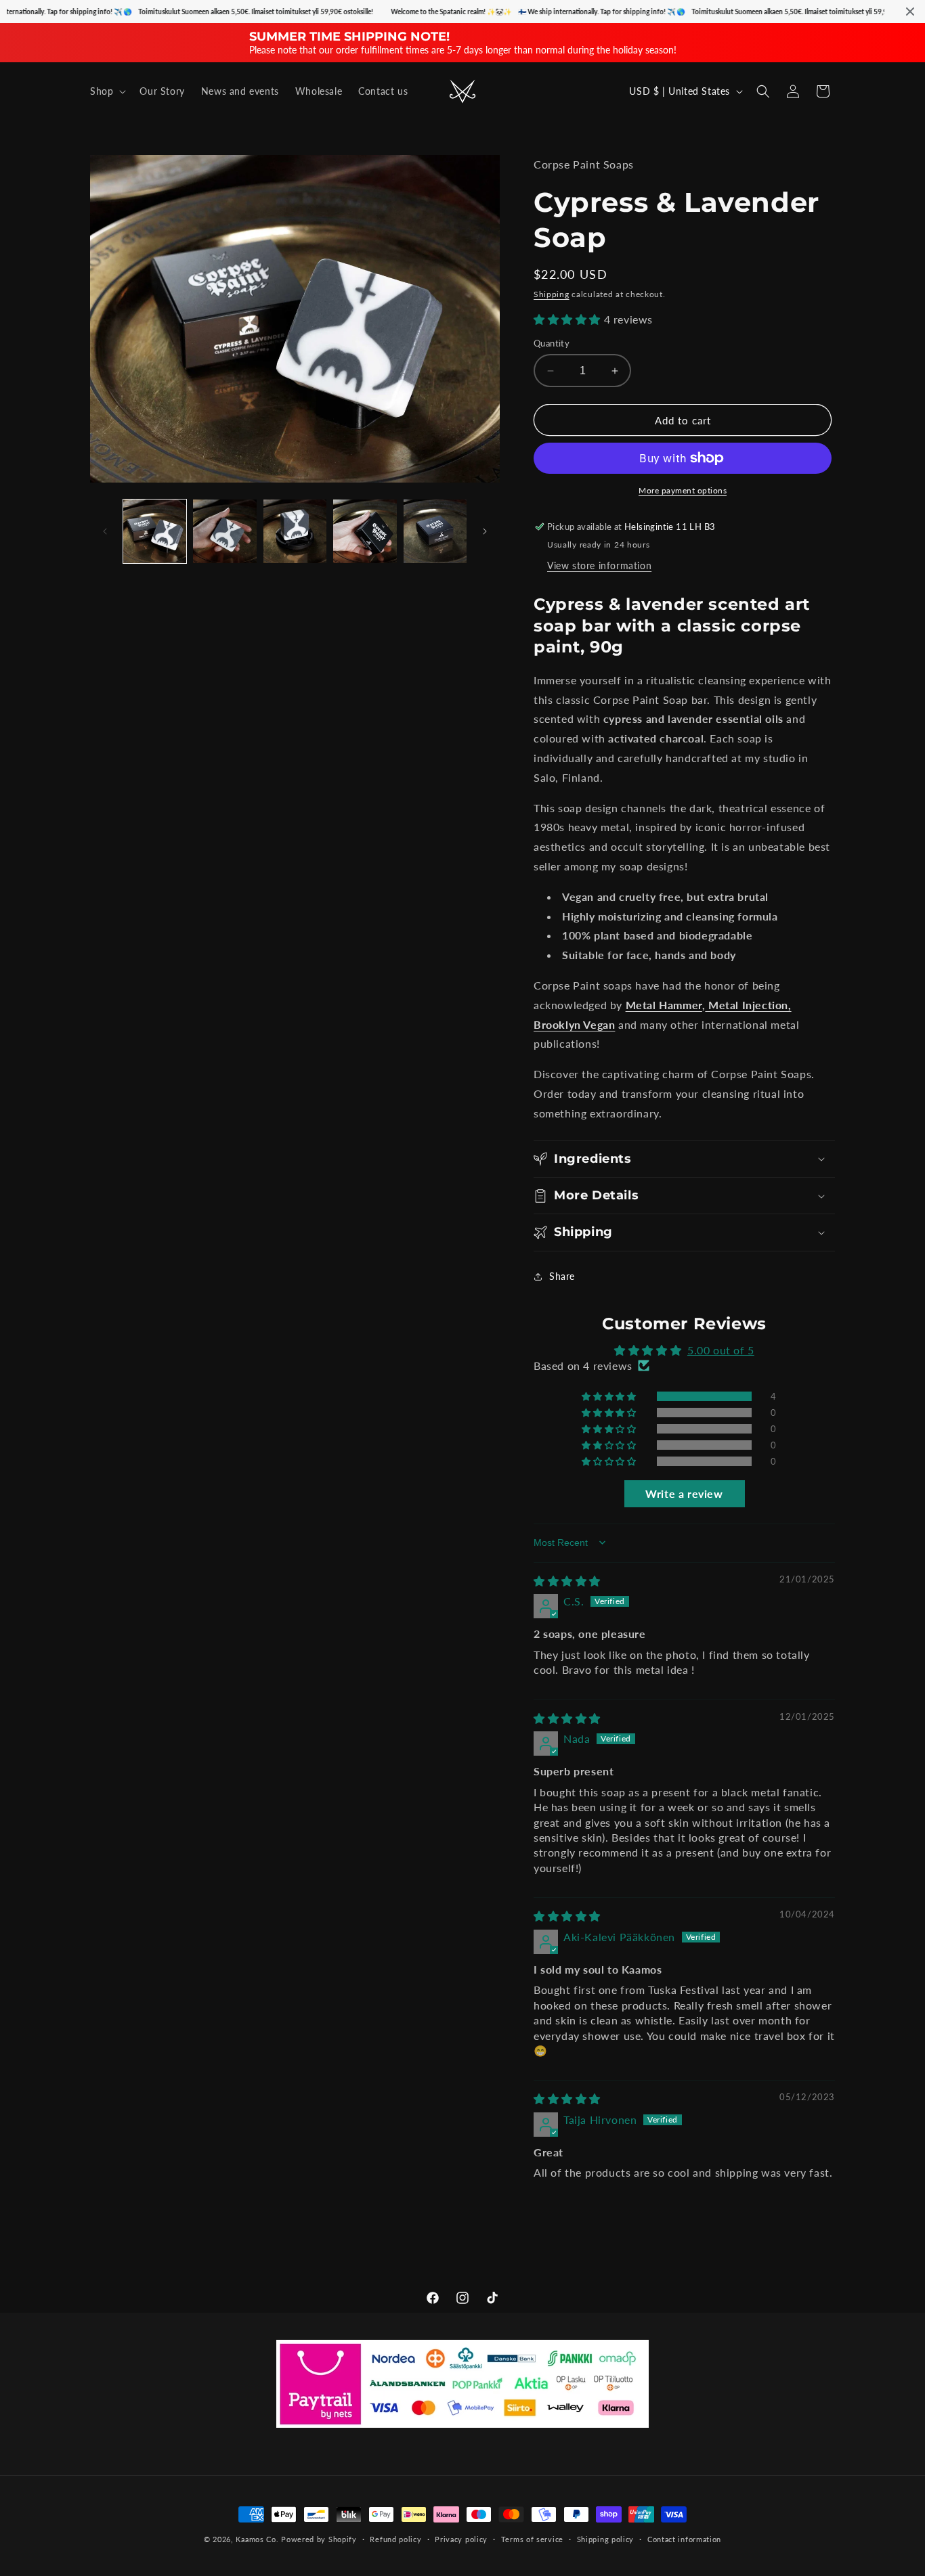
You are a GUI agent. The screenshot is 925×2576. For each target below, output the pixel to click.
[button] (107, 91)
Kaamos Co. (257, 2539)
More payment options (683, 490)
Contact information (684, 2539)
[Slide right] (485, 531)
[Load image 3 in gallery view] (295, 531)
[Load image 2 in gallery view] (224, 531)
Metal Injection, (748, 1005)
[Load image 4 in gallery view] (365, 531)
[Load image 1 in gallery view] (155, 531)
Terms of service (532, 2539)
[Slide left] (105, 531)
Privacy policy (461, 2539)
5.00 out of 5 (721, 1350)
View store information (599, 565)
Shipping (552, 294)
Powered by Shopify (319, 2539)
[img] (567, 1581)
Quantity (552, 343)
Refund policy (395, 2539)
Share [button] (562, 1276)
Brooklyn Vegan (574, 1024)
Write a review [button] (684, 1493)
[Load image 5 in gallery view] (435, 531)
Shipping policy (606, 2539)
